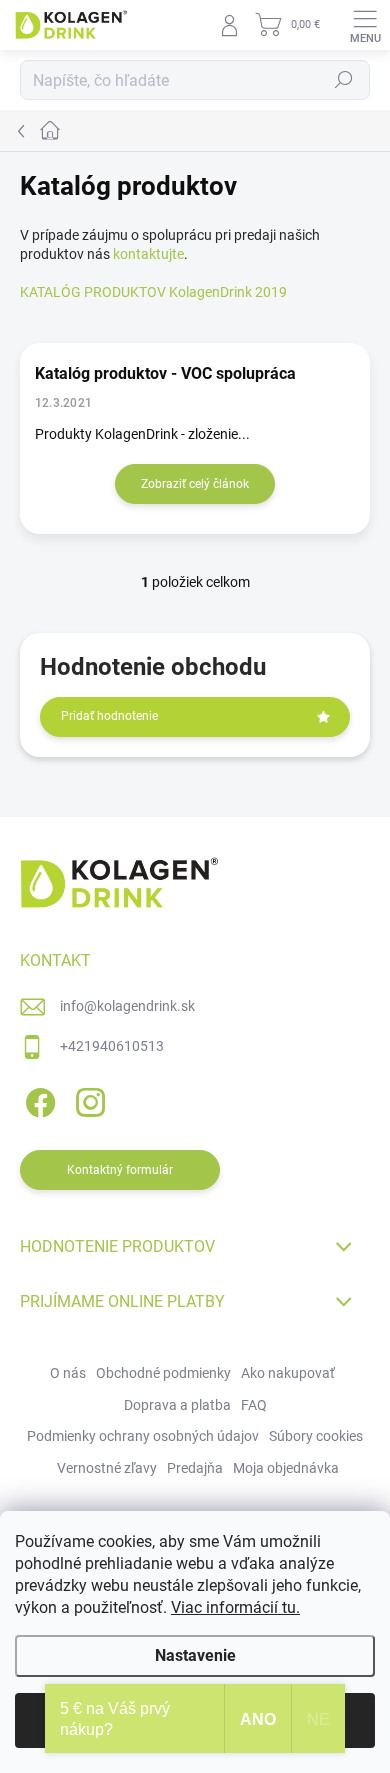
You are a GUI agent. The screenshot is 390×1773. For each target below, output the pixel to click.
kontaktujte (148, 254)
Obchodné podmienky (163, 1373)
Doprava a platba (177, 1405)
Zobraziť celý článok (195, 484)
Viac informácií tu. (235, 1607)
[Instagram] (87, 1098)
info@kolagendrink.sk (127, 1006)
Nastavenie (195, 1655)
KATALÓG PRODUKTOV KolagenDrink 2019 (153, 292)
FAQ (254, 1405)
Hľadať (344, 80)
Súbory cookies (316, 1436)
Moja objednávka (286, 1468)
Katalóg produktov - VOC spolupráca (165, 373)
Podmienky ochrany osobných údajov (143, 1436)
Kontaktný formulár (120, 1170)
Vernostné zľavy (107, 1468)
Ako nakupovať (288, 1373)
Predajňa (195, 1468)
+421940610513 (112, 1046)
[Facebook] (37, 1098)
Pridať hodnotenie (109, 716)
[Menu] (365, 25)
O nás (68, 1373)
